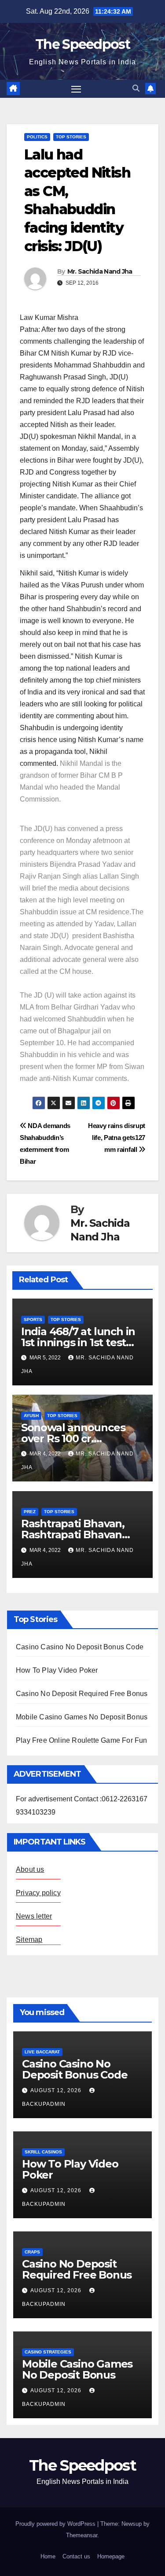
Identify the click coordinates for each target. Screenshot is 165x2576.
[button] (136, 88)
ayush (31, 1416)
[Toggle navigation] (76, 89)
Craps (32, 2252)
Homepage (111, 2556)
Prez (30, 1512)
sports (33, 1320)
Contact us (76, 2556)
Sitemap (29, 1939)
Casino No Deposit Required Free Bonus (82, 1694)
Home (48, 2556)
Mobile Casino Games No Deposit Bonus (82, 1717)
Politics (37, 137)
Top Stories (71, 137)
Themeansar (82, 2535)
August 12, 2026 (57, 2090)
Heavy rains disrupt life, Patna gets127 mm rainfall (117, 1138)
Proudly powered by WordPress (56, 2524)
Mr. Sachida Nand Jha (100, 271)
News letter (34, 1916)
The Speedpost (82, 44)
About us (30, 1869)
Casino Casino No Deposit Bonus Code (80, 1647)
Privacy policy (38, 1893)
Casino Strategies (48, 2352)
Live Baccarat (42, 2052)
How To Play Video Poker (57, 1670)
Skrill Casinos (43, 2152)
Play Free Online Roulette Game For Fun (82, 1740)
